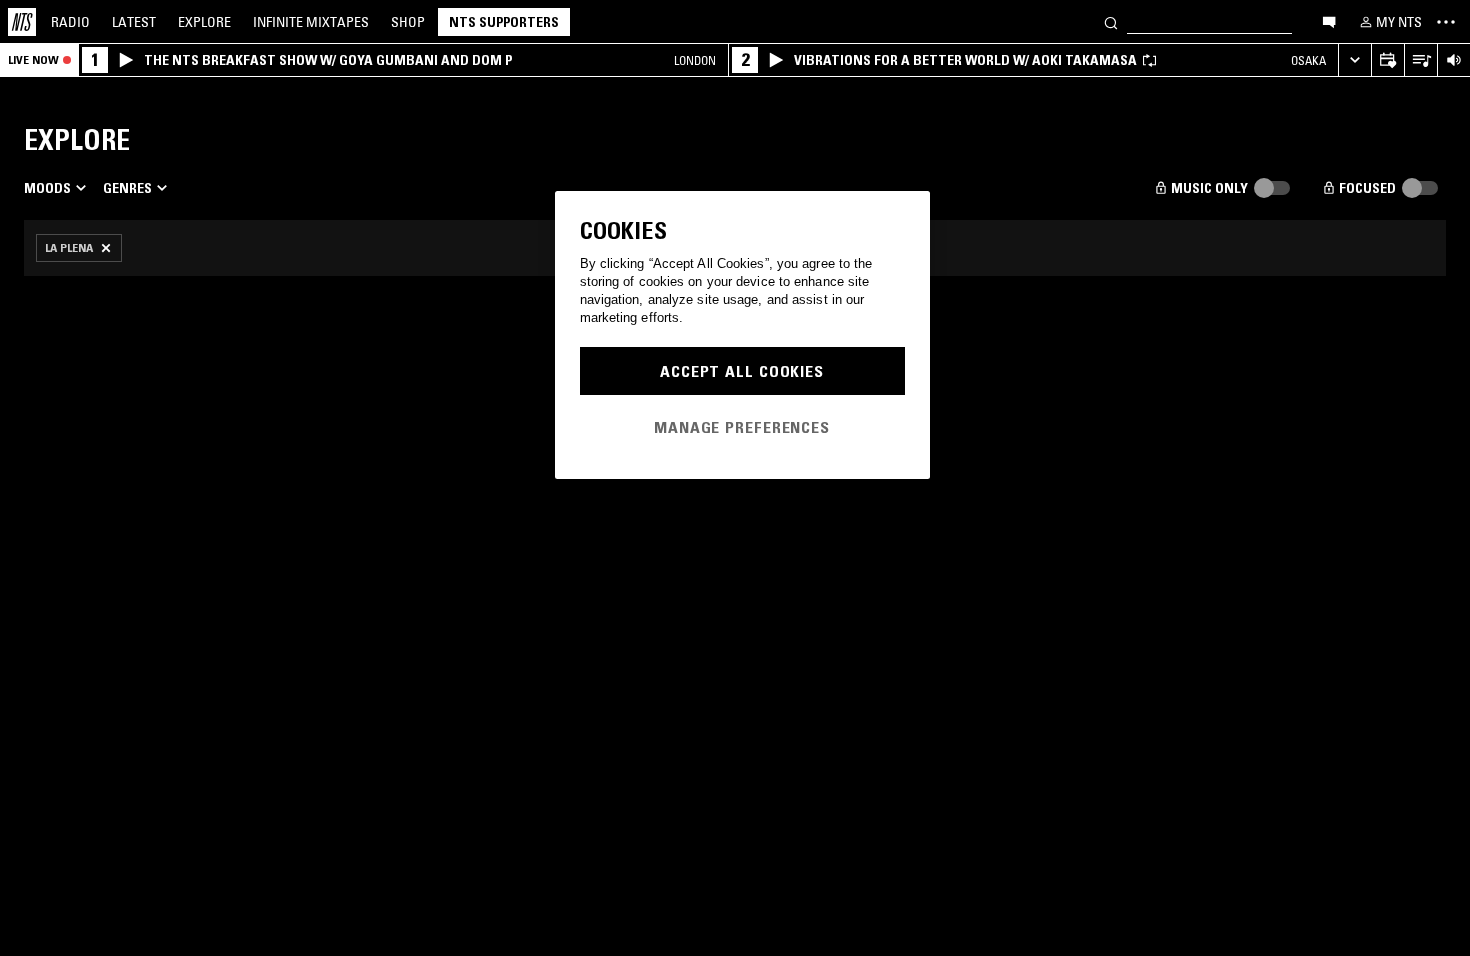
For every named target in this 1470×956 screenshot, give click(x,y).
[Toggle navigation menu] (1446, 22)
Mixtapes (311, 22)
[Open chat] (1329, 21)
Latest (134, 22)
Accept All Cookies (742, 371)
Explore (204, 22)
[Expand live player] (1354, 60)
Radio (70, 22)
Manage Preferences (742, 427)
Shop (408, 22)
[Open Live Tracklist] (1420, 60)
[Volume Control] (1453, 60)
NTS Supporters (504, 22)
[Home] (22, 22)
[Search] (1111, 21)
